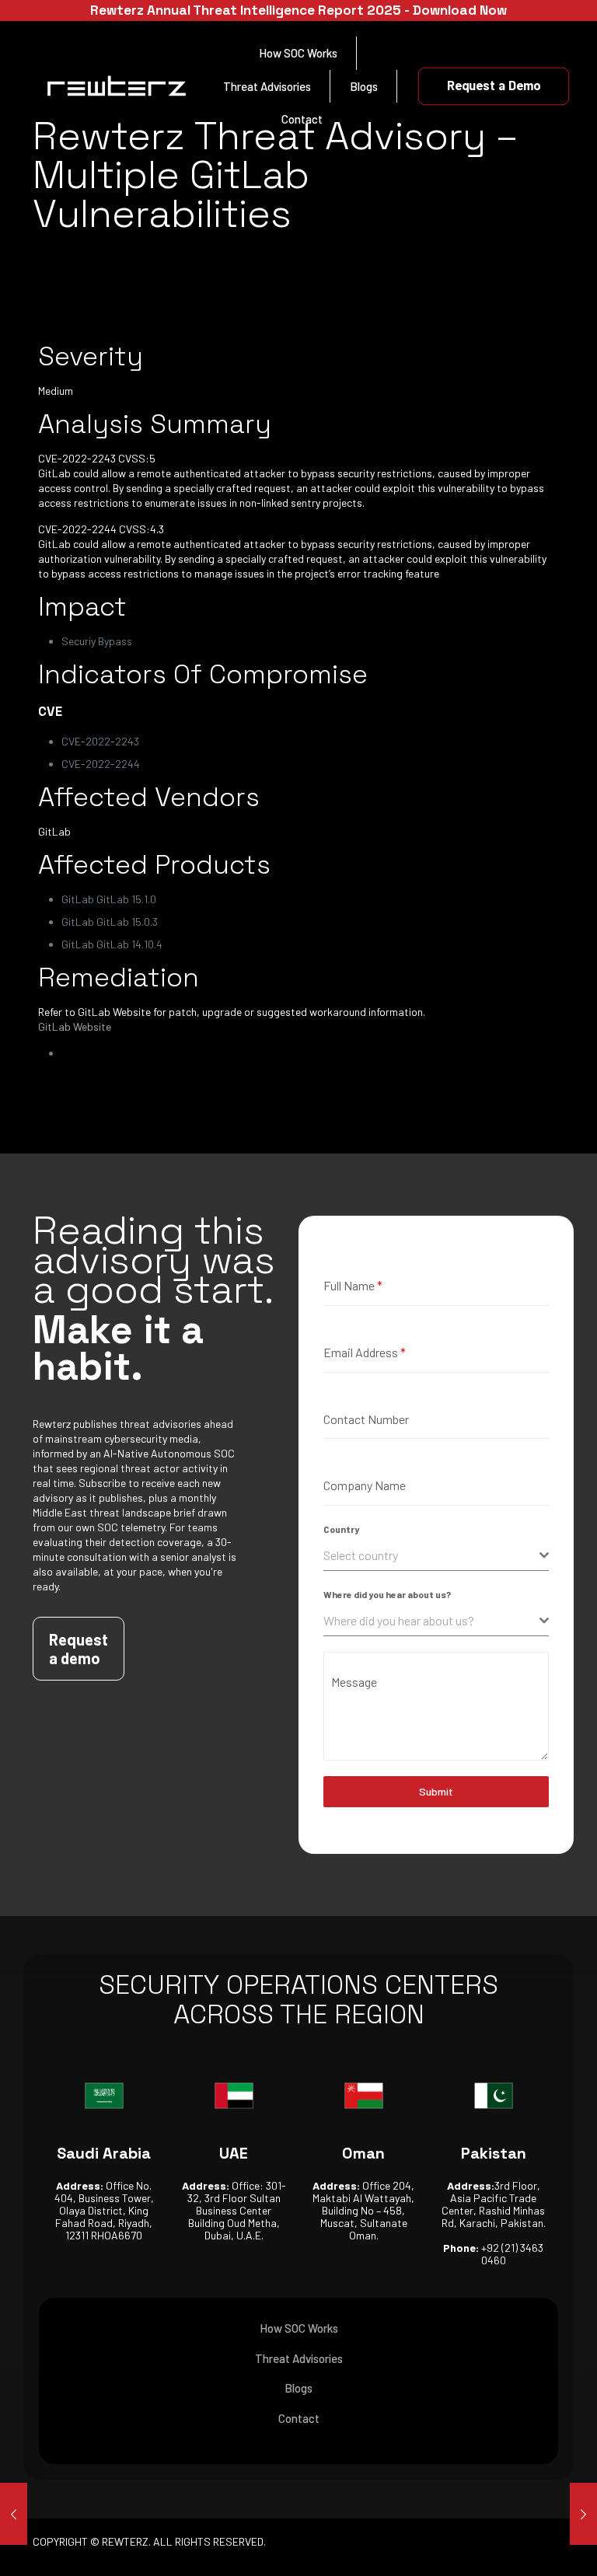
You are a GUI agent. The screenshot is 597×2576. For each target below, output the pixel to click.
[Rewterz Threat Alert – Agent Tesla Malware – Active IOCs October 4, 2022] (583, 2514)
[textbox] (431, 1555)
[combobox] (436, 1556)
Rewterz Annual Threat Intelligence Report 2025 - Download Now (298, 10)
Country (341, 1529)
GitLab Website (75, 1026)
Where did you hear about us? (387, 1594)
